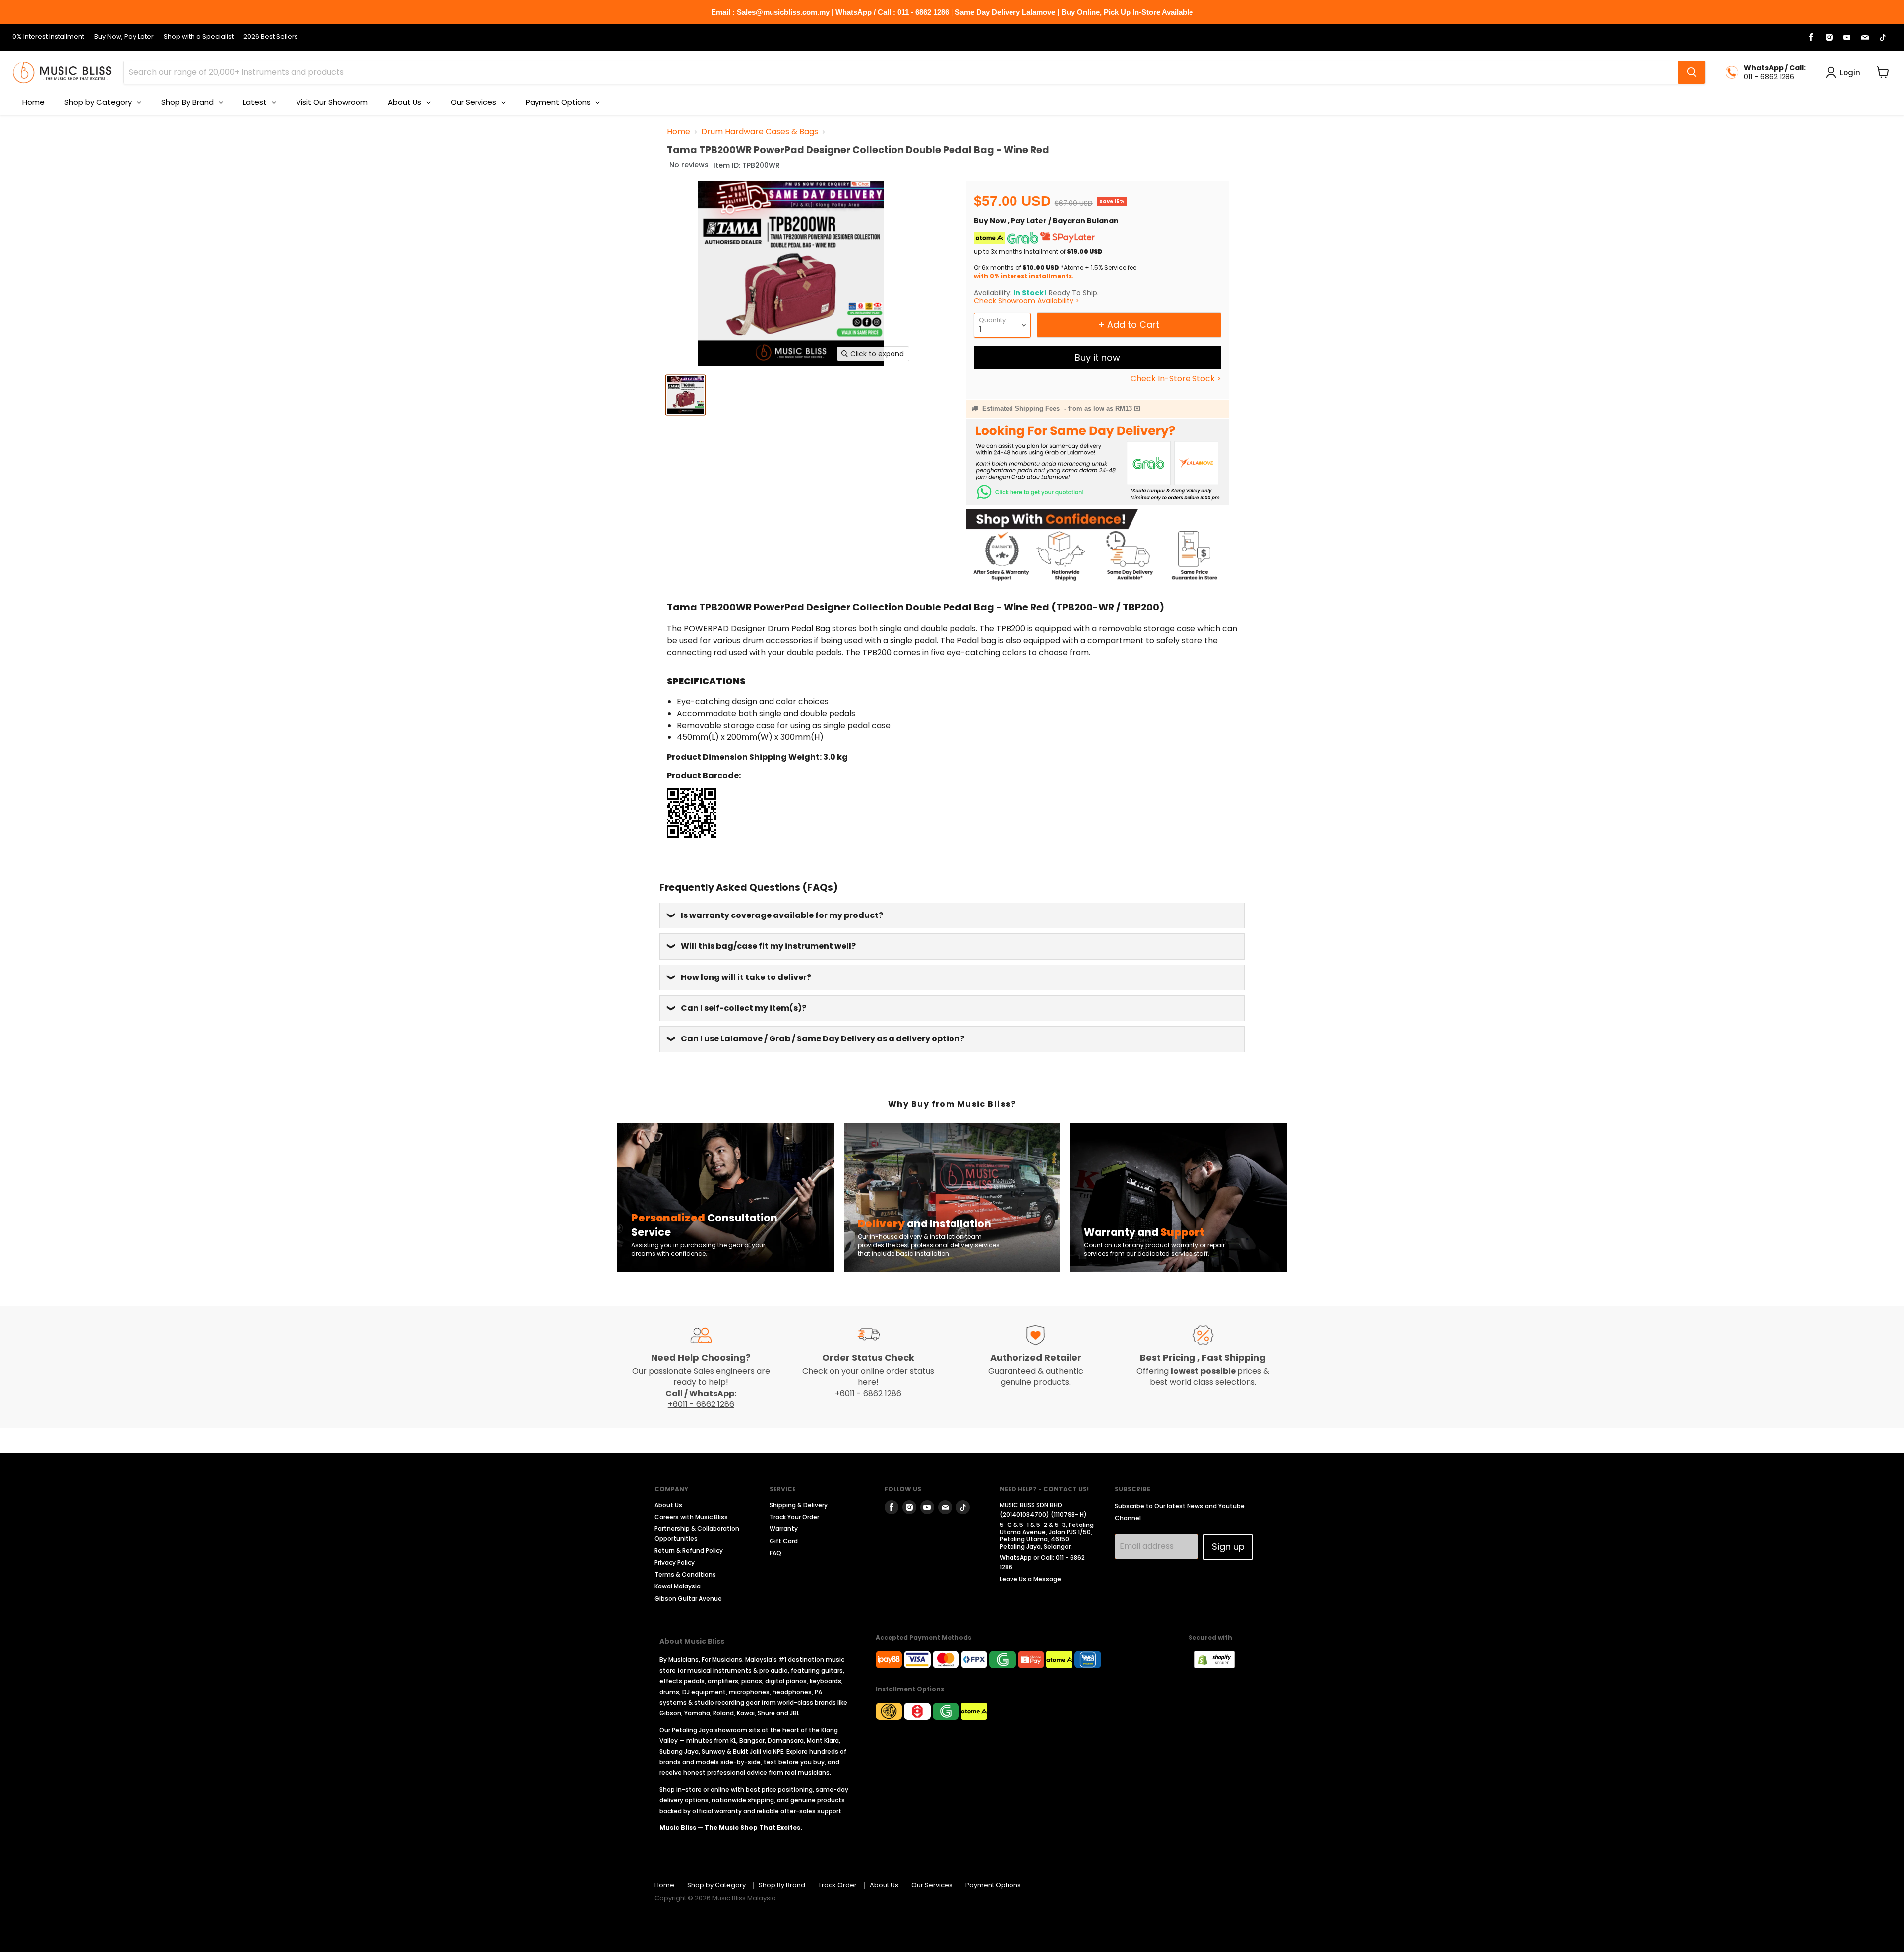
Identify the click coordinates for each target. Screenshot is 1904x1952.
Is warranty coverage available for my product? (782, 915)
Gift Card (784, 1541)
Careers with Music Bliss (691, 1517)
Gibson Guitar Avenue (688, 1599)
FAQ (775, 1553)
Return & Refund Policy (689, 1551)
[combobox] (901, 72)
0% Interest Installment (48, 37)
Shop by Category (716, 1885)
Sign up (1228, 1547)
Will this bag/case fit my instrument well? (768, 946)
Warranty (784, 1529)
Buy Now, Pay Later (124, 37)
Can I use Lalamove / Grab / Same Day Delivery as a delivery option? (823, 1039)
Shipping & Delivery (799, 1505)
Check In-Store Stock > (1176, 379)
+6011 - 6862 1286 (701, 1404)
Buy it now (1098, 357)
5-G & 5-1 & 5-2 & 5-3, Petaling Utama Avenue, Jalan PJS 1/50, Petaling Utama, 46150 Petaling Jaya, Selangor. (1047, 1535)
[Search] (1692, 72)
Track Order (837, 1885)
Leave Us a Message (1030, 1579)
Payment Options (993, 1885)
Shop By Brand (782, 1885)
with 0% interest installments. (1024, 276)
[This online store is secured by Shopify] (1220, 1666)
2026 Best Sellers (271, 37)
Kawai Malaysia (678, 1586)
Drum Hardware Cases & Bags (760, 132)
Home (679, 132)
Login (1850, 73)
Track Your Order (794, 1517)
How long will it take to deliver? (746, 977)
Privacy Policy (675, 1562)
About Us (668, 1505)
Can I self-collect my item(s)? (744, 1008)
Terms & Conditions (685, 1574)
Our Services (932, 1885)
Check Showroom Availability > (1027, 301)
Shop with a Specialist (199, 37)
